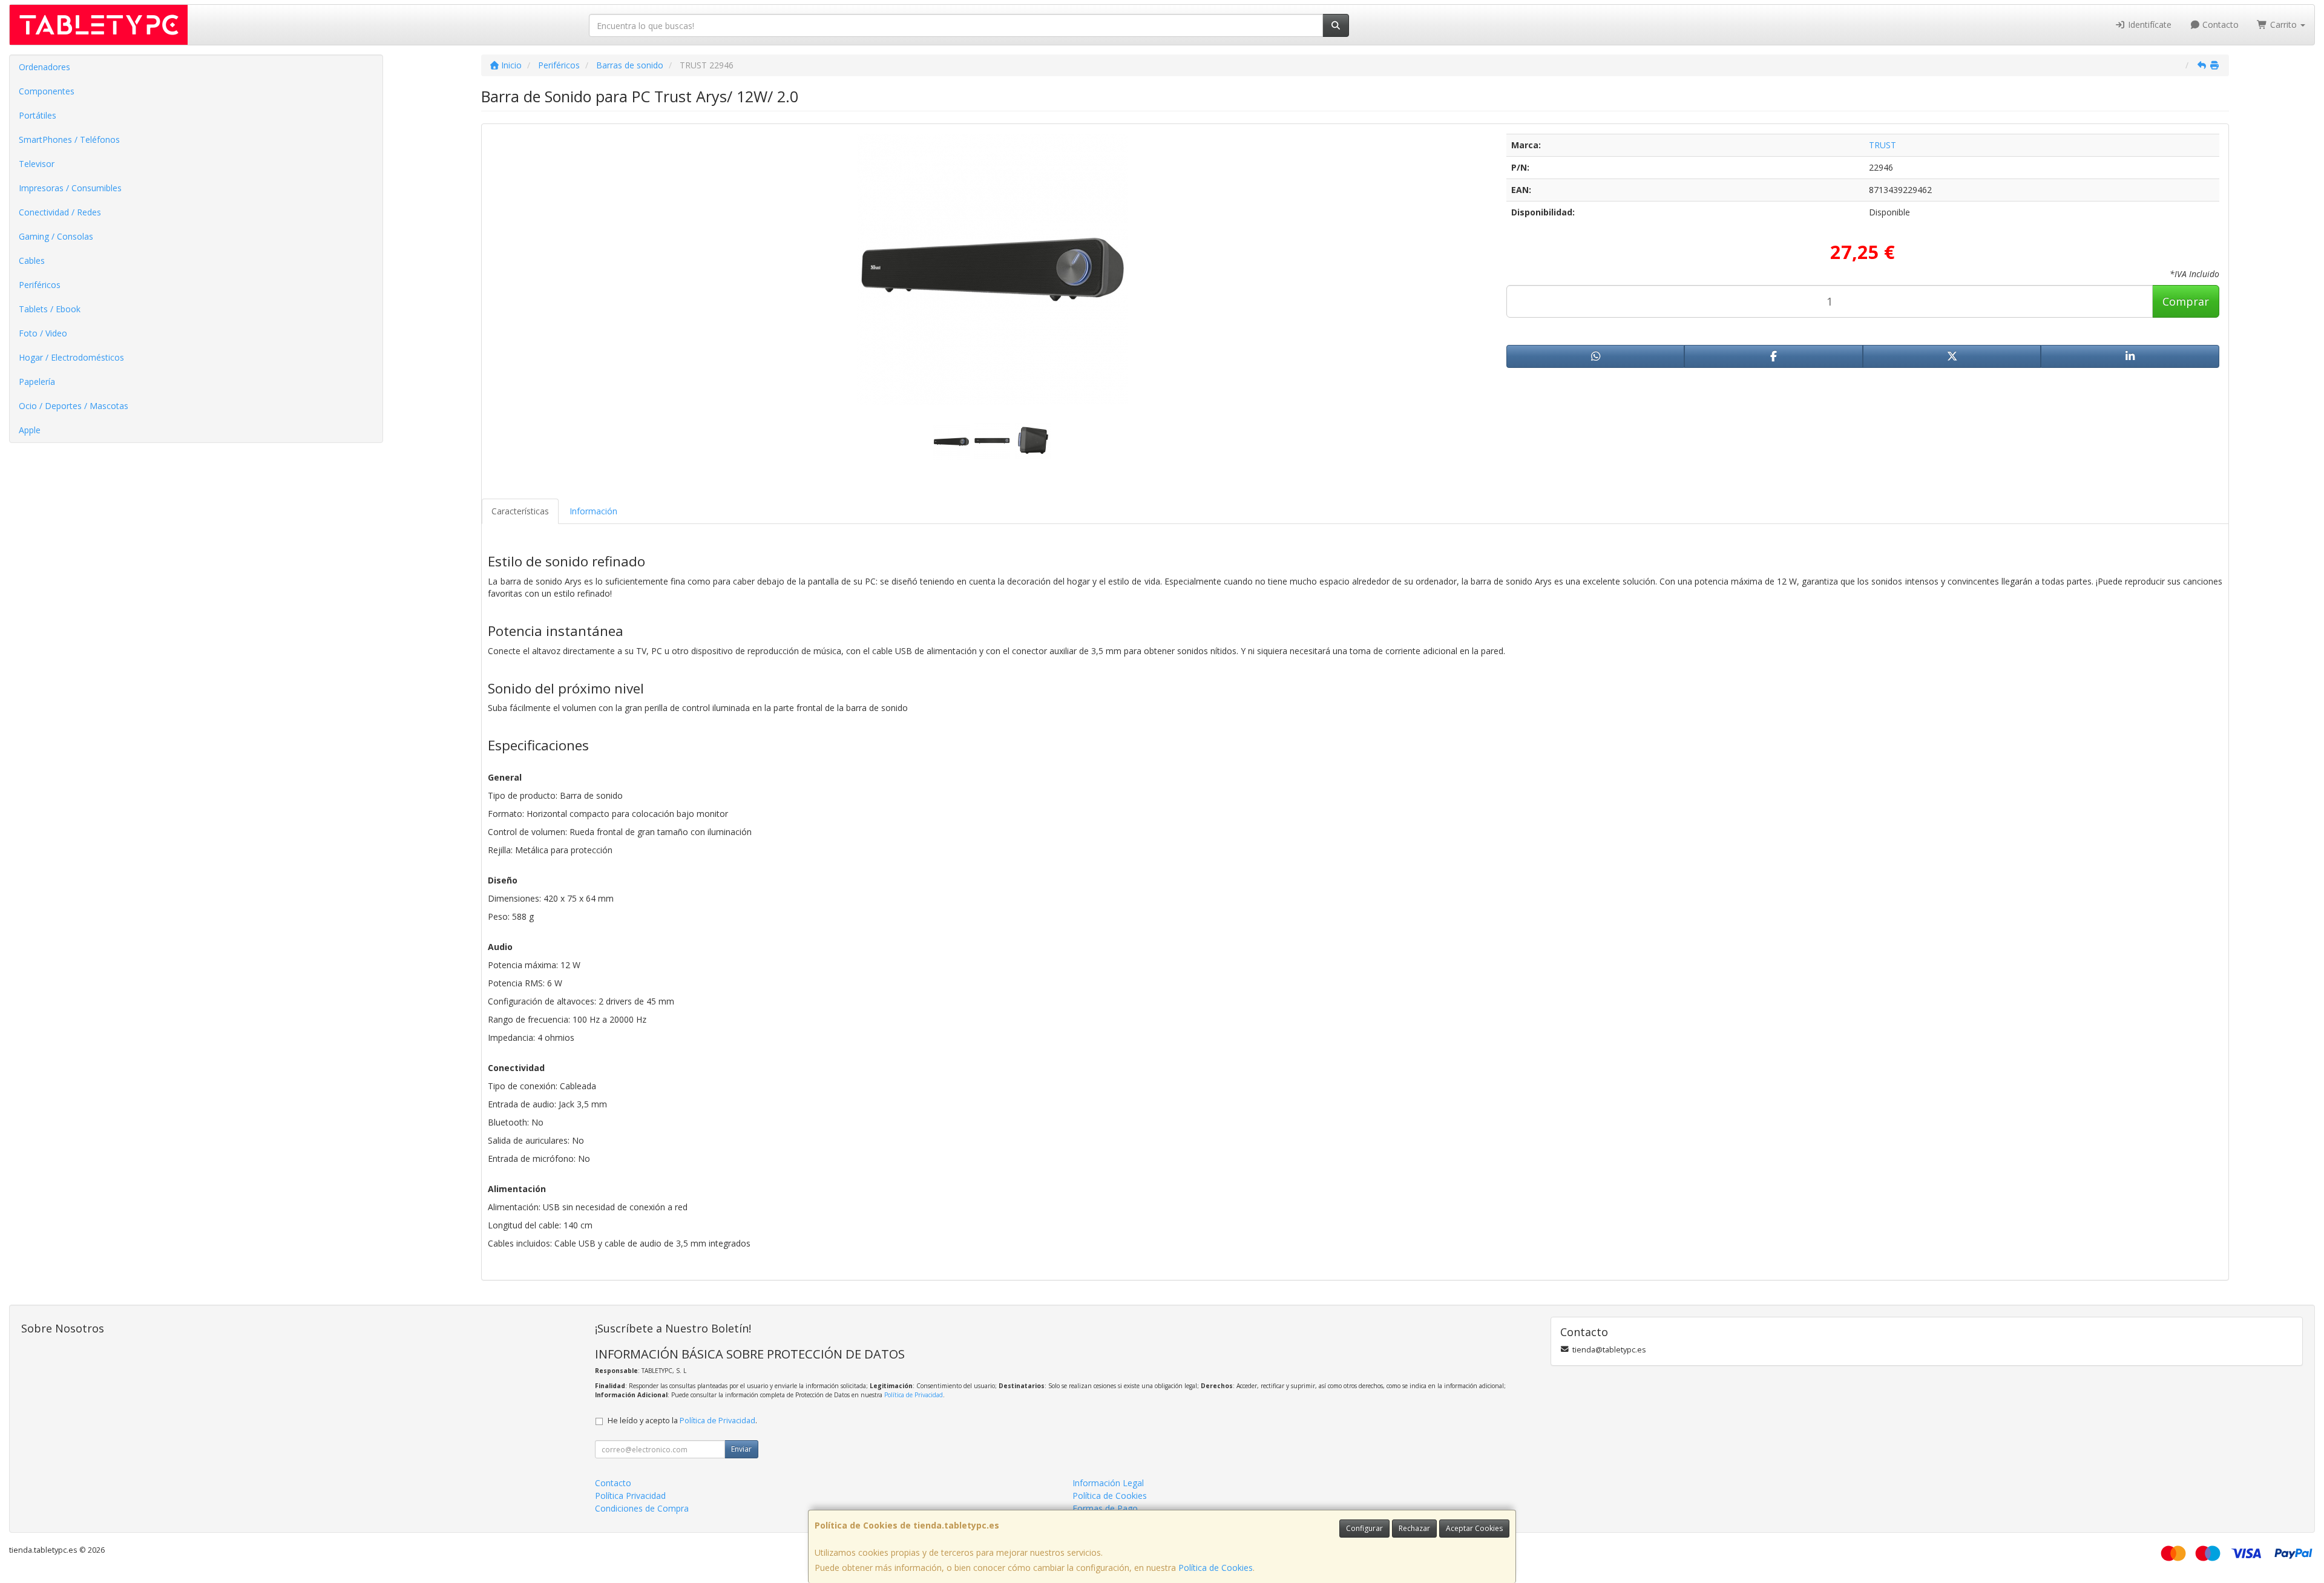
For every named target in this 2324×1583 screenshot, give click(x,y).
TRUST (1883, 145)
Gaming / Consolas (56, 236)
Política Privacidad (630, 1496)
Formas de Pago (1105, 1508)
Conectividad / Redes (60, 212)
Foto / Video (43, 333)
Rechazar (1414, 1528)
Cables (32, 261)
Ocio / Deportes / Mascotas (74, 406)
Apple (30, 430)
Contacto (2219, 25)
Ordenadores (44, 67)
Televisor (37, 164)
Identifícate (2148, 25)
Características (520, 511)
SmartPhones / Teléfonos (69, 139)
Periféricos (40, 285)
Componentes (47, 91)
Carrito (2283, 25)
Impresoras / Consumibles (70, 188)
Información (593, 511)
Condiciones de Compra (642, 1508)
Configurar (1364, 1528)
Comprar (2186, 301)
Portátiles (38, 115)
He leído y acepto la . (682, 1421)
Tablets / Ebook (50, 309)
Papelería (37, 382)
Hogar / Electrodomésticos (71, 357)
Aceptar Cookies (1474, 1528)
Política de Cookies (1216, 1568)
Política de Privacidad (914, 1395)
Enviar (741, 1449)
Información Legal (1108, 1483)
